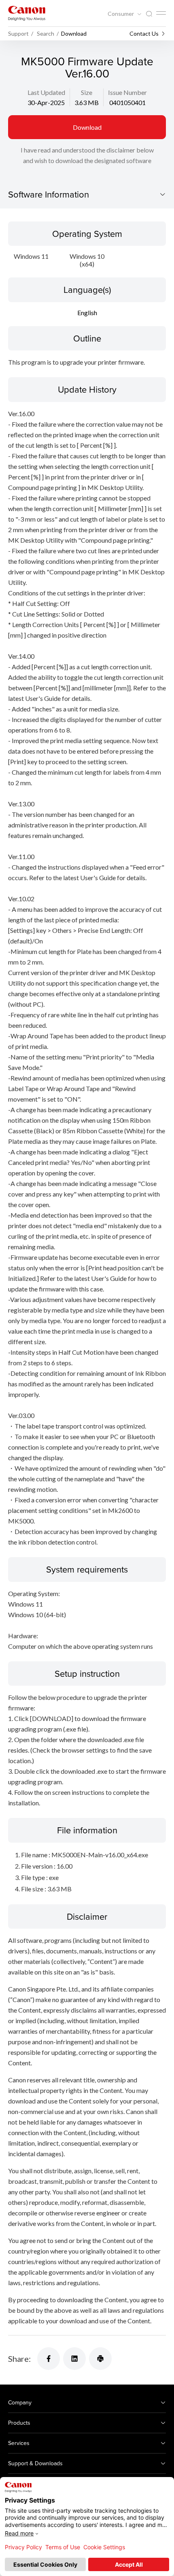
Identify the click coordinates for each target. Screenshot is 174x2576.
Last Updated (46, 92)
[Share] (49, 2359)
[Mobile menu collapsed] (161, 13)
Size (87, 92)
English (87, 313)
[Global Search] (149, 14)
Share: (19, 2359)
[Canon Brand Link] (27, 13)
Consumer (121, 14)
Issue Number (127, 92)
